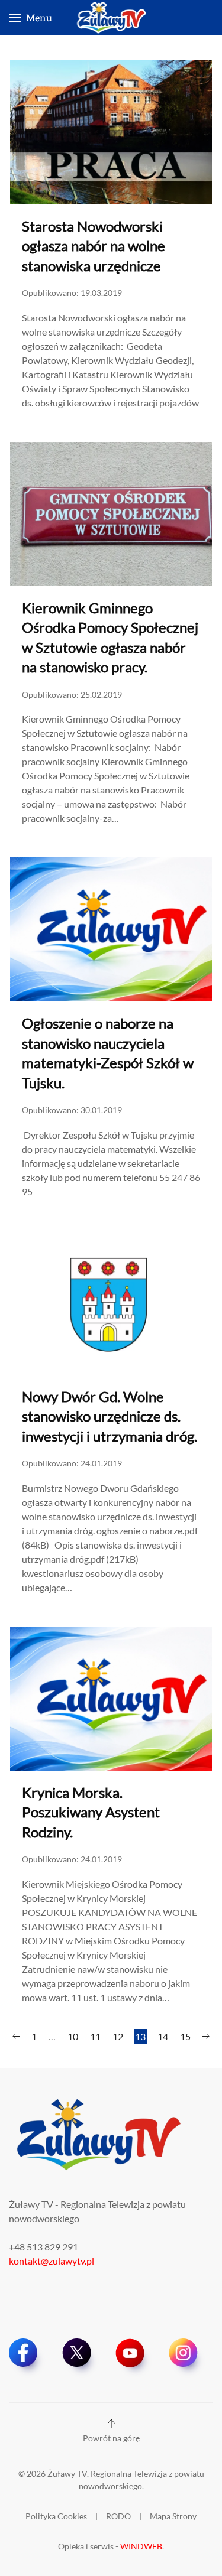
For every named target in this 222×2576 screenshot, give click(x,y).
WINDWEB (141, 2546)
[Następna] (206, 2037)
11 (95, 2036)
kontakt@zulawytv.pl (52, 2261)
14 (163, 2036)
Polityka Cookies (56, 2516)
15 (185, 2036)
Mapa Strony (173, 2516)
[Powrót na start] (111, 18)
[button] (30, 18)
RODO (118, 2516)
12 (118, 2036)
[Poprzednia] (16, 2037)
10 (73, 2036)
